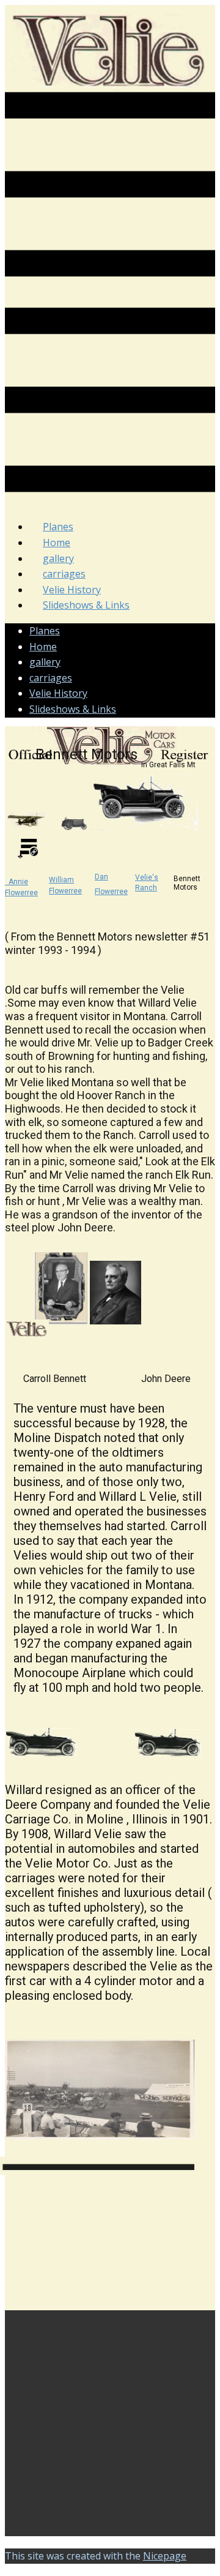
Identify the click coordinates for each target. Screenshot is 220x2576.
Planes (45, 631)
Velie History (58, 693)
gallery (45, 662)
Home (43, 647)
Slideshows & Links (86, 605)
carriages (51, 678)
